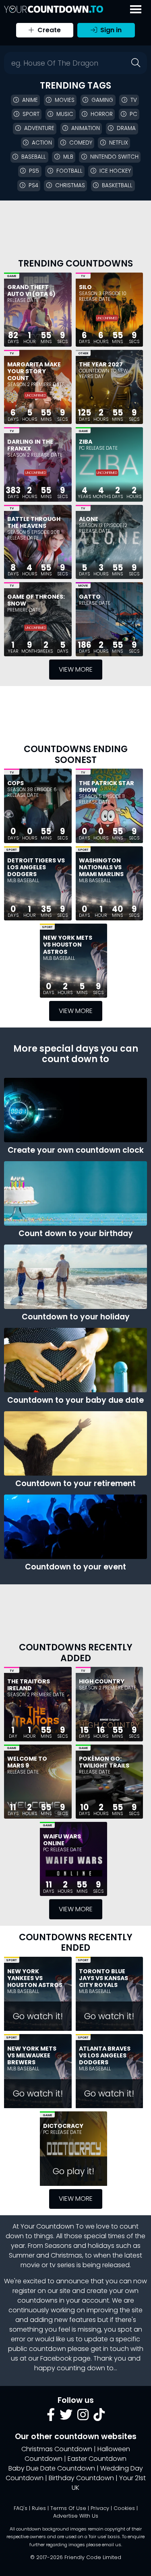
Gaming (102, 100)
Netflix (119, 143)
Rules (39, 2508)
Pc (133, 114)
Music (65, 114)
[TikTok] (99, 2417)
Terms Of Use (68, 2508)
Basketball (117, 185)
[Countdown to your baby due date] (75, 1360)
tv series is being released (90, 2265)
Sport (31, 114)
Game (11, 276)
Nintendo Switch (114, 157)
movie (30, 2265)
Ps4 (33, 185)
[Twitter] (66, 2417)
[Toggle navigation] (136, 9)
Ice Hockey (115, 171)
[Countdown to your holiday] (75, 1277)
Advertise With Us (76, 2516)
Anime (30, 100)
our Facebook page (59, 2358)
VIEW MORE (76, 669)
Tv (134, 100)
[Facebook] (51, 2417)
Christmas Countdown (57, 2449)
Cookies (124, 2508)
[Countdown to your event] (75, 1527)
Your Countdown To (52, 2226)
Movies (65, 100)
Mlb (68, 157)
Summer (22, 2255)
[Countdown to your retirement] (75, 1443)
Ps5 (34, 171)
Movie (83, 586)
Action (42, 143)
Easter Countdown (97, 2459)
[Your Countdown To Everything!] (54, 9)
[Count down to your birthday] (75, 1193)
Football (69, 171)
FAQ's (21, 2508)
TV (83, 276)
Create (48, 30)
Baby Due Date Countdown (52, 2468)
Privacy (100, 2508)
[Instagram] (83, 2417)
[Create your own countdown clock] (75, 1110)
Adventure (39, 128)
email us (112, 2545)
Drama (126, 128)
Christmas (70, 185)
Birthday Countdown (81, 2478)
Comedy (81, 143)
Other (83, 353)
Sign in (110, 30)
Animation (86, 128)
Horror (102, 114)
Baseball (34, 157)
